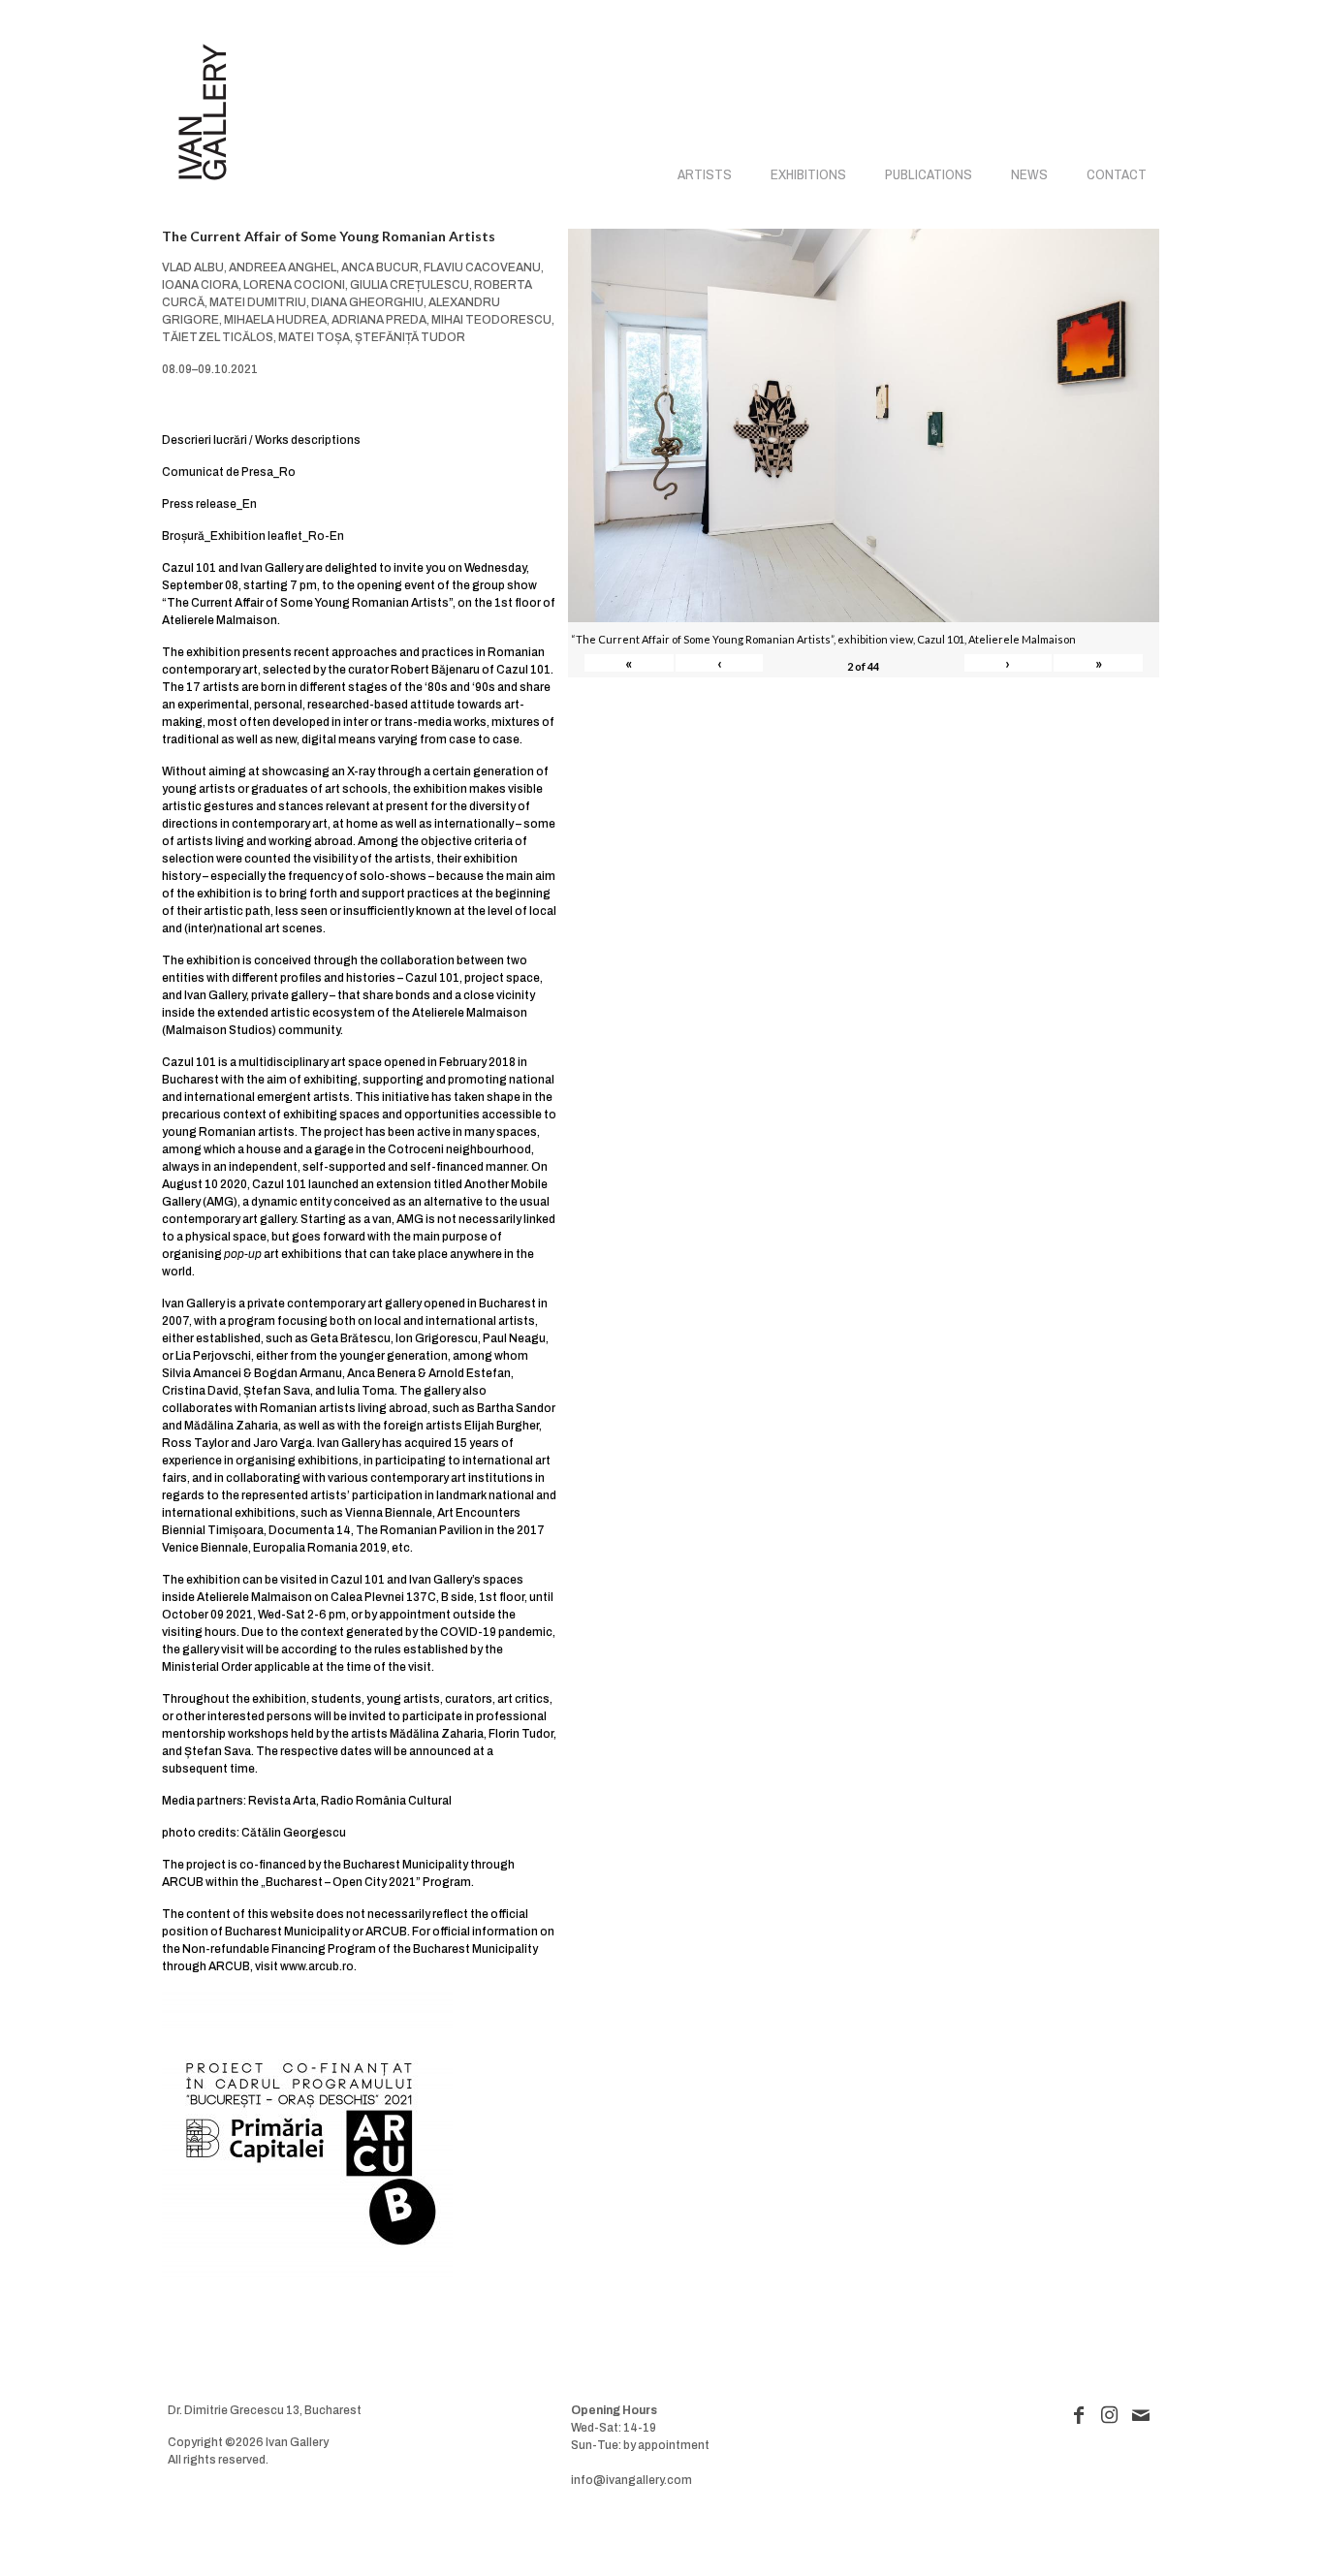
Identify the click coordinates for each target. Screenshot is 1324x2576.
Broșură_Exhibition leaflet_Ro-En (253, 536)
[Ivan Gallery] (203, 112)
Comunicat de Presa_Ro (229, 472)
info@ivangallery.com (631, 2480)
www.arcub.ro (317, 1966)
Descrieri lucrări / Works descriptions (261, 440)
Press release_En (209, 504)
